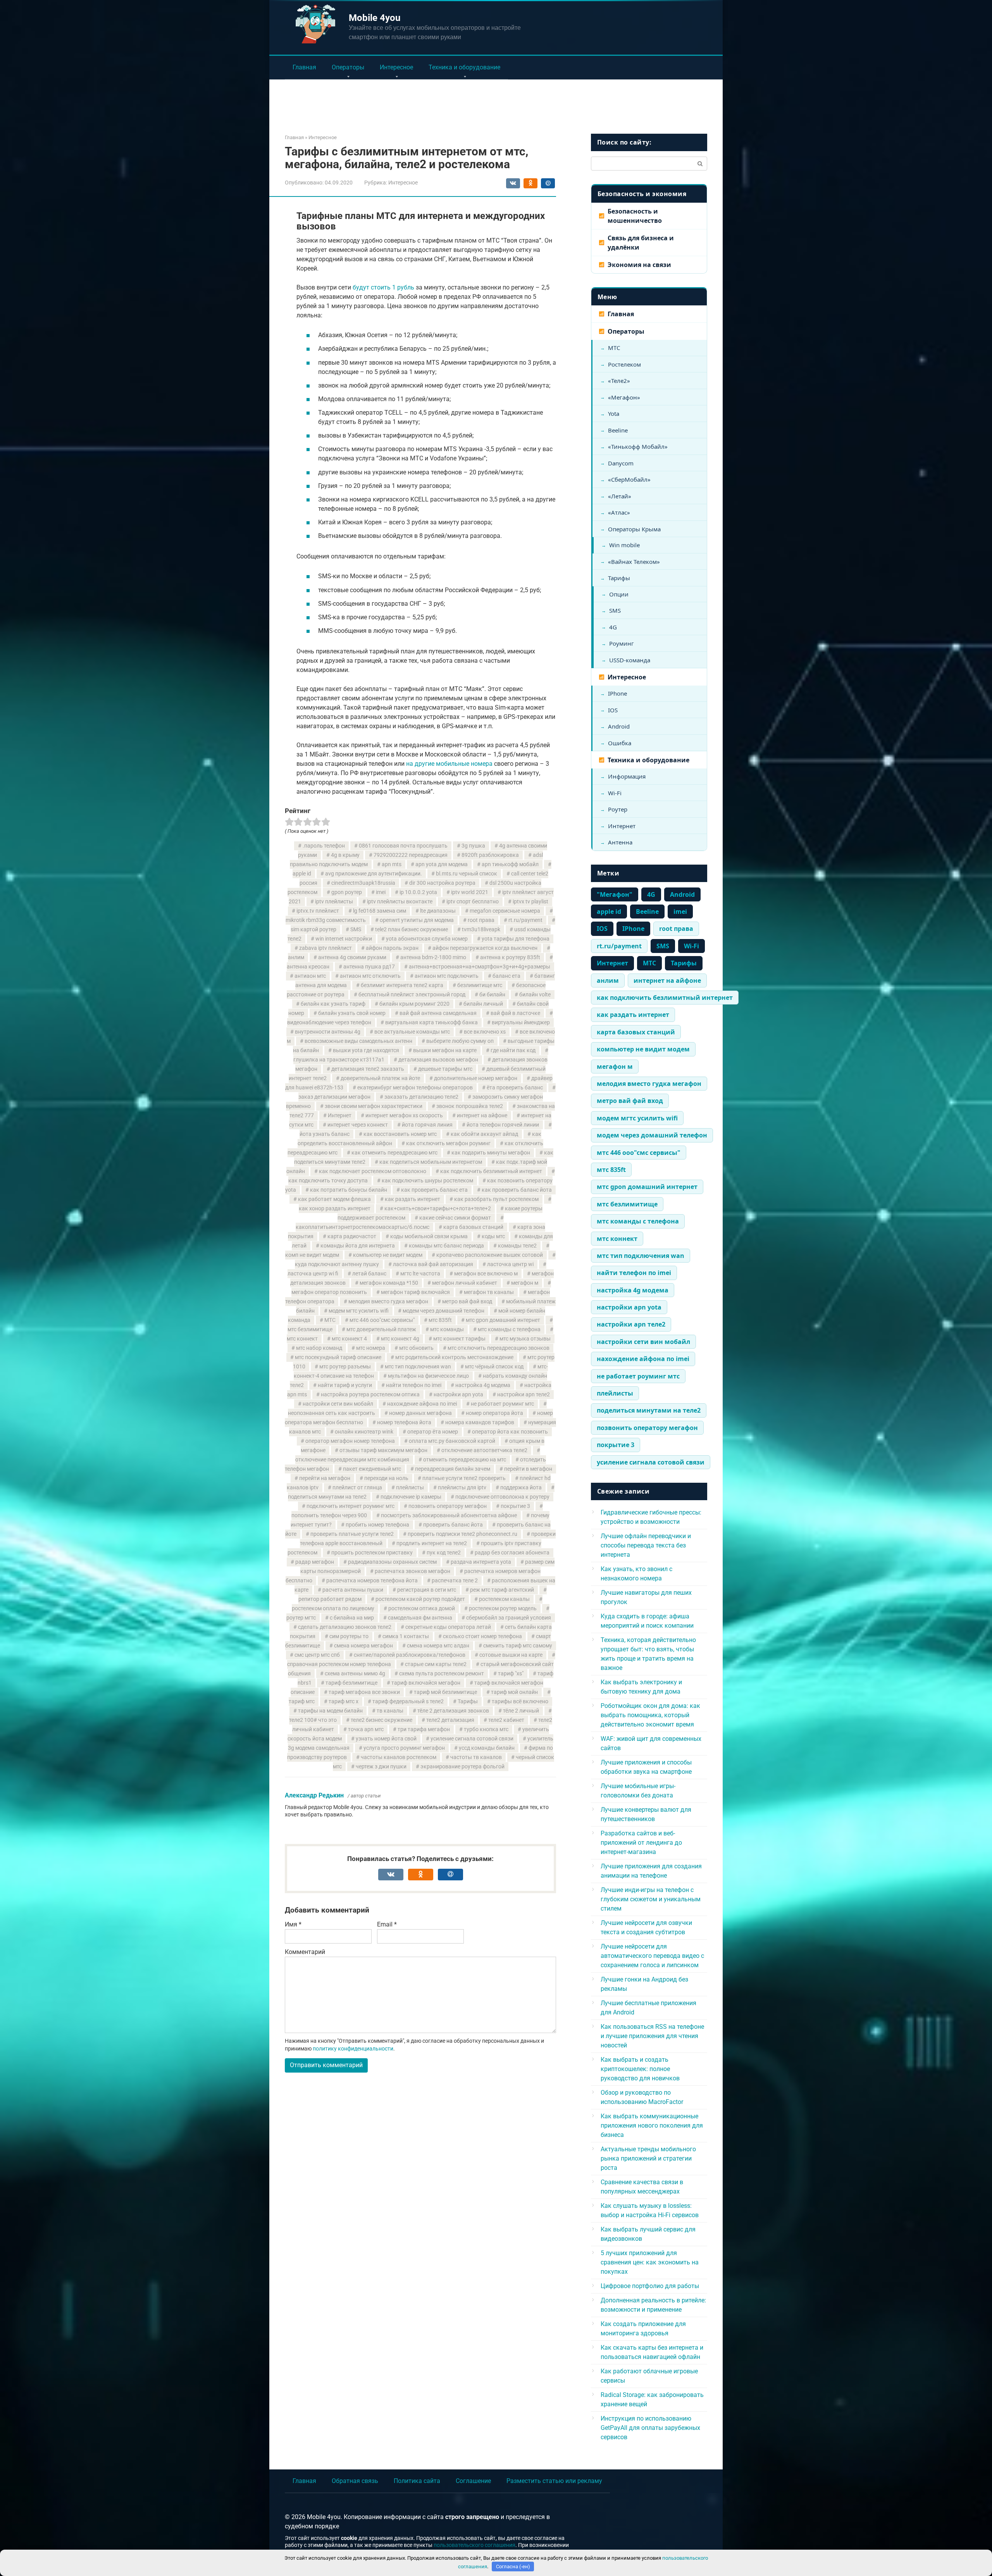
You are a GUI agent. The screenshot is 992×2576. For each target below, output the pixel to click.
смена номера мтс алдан (438, 1646)
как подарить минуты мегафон (491, 1153)
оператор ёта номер (433, 1432)
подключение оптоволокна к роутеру (502, 1497)
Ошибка (620, 743)
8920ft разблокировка (490, 855)
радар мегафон (315, 1562)
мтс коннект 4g (400, 1339)
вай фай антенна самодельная (438, 1013)
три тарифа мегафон (424, 1729)
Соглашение (473, 2481)
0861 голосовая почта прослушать (403, 846)
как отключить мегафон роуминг (448, 1143)
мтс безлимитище (627, 1204)
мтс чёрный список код (494, 1367)
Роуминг (622, 643)
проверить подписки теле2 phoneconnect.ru (462, 1534)
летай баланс (369, 1274)
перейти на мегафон (325, 1478)
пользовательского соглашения (474, 2545)
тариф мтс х (344, 1702)
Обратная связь (355, 2481)
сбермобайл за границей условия (509, 1618)
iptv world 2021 (470, 892)
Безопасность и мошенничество (635, 216)
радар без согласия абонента (512, 1553)
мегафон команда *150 (389, 1283)
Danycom (621, 463)
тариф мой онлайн (514, 1692)
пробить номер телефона (377, 1525)
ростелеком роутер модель (503, 1608)
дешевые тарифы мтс (445, 1069)
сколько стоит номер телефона (482, 1636)
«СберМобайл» (629, 479)
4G (613, 627)
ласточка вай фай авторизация (433, 1264)
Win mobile (624, 545)
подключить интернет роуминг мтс (350, 1506)
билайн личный (483, 1004)
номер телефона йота (404, 1422)
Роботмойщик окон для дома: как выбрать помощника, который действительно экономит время (650, 1715)
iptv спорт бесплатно (473, 902)
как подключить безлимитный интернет (491, 1171)
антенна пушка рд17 (369, 967)
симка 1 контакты (406, 1636)
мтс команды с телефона (509, 1329)
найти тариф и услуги (345, 1385)
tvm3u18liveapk (481, 930)
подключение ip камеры (411, 1497)
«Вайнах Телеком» (634, 562)
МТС (330, 1320)
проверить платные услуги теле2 (352, 1534)
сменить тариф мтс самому (518, 1646)
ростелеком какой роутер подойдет (420, 1599)
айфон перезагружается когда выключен (485, 948)
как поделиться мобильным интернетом (431, 1162)
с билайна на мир (352, 1618)
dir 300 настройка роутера (442, 883)
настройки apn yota (458, 1395)
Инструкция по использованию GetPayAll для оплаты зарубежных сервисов (650, 2428)
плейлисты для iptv (462, 1488)
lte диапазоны (438, 911)
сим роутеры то (349, 1636)
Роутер (618, 809)
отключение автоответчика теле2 (484, 1450)
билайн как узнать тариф (333, 1004)
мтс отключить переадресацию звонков (499, 1348)
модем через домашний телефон (443, 1311)
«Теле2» (619, 381)
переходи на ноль (386, 1478)
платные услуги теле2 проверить (464, 1478)
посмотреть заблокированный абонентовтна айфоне (449, 1515)
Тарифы (468, 1702)
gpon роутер (347, 892)
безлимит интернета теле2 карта (402, 985)
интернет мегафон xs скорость (404, 1116)
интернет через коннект (358, 1125)
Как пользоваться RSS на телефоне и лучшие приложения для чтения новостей (652, 2036)
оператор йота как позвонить (510, 1432)
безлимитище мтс (480, 985)
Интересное (396, 67)
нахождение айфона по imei (422, 1404)
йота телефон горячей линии (503, 1125)
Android (619, 726)
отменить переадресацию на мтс (465, 1460)
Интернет (340, 1116)
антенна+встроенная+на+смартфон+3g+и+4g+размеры (480, 967)
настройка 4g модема (483, 1385)
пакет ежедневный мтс (372, 1469)
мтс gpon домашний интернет (503, 1320)
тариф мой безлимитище (445, 1692)
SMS (356, 930)
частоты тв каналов (476, 1757)
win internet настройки (344, 939)
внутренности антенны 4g (328, 1032)
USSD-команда (630, 660)
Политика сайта (417, 2481)
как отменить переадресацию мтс (394, 1153)
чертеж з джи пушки (381, 1767)
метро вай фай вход (467, 1302)
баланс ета (506, 976)
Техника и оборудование (464, 67)
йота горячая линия (427, 1125)
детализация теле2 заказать (368, 1069)
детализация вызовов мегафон (438, 1060)
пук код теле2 (444, 1553)
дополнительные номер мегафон (476, 1078)
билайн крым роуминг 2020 (414, 1004)
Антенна (620, 842)
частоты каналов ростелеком (399, 1757)
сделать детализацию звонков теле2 (345, 1627)
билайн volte (535, 995)
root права (481, 920)
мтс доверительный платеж (381, 1329)
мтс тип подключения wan (418, 1367)
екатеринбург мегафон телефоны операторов (415, 1088)
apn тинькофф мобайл (510, 864)
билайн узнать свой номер (352, 1013)
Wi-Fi (615, 793)
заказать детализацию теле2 (421, 1097)
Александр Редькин (314, 1795)
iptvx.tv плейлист (318, 911)
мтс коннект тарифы (459, 1339)
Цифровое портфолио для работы (650, 2286)
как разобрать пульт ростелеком (496, 1199)
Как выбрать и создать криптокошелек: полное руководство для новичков (640, 2069)
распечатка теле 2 (455, 1581)
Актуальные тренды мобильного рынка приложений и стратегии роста (648, 2158)
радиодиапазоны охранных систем (392, 1562)
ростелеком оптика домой (422, 1608)
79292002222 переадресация (411, 855)
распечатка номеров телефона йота (372, 1581)
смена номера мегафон (363, 1646)
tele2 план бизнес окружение (412, 930)
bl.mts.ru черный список (467, 874)
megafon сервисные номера (505, 911)
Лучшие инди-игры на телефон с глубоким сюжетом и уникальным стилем (651, 1899)
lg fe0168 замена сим (380, 911)
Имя (293, 1924)
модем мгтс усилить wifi (359, 1311)
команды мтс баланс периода (446, 1246)
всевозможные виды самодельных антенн (358, 1041)
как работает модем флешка (334, 1199)
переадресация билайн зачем (453, 1469)
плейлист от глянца (357, 1488)
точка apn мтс (366, 1729)
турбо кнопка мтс (486, 1729)
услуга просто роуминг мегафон (404, 1748)
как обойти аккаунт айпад (484, 1134)
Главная (304, 67)
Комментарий (305, 1952)
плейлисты (410, 1488)
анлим (608, 980)
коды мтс (493, 1236)
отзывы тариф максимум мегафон (383, 1450)
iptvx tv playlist (530, 902)
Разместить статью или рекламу (554, 2481)
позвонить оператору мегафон (448, 1506)
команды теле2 (517, 1246)
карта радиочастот (352, 1236)
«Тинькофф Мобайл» (638, 446)
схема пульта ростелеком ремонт (442, 1674)
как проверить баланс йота (517, 1190)
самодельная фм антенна (420, 1618)
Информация (627, 776)
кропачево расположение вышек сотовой (490, 1255)
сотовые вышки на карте (511, 1655)
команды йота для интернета (358, 1246)
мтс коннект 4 (349, 1339)
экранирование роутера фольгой (462, 1767)
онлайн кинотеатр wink (364, 1432)
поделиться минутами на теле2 (649, 1410)
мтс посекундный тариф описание (338, 1357)
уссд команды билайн (487, 1748)
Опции (619, 594)
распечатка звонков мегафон (412, 1571)
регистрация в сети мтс (427, 1590)
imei (381, 892)
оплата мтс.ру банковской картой (452, 1441)
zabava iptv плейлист (325, 948)
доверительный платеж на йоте (380, 1078)
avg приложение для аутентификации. (374, 874)
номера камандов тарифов (480, 1422)
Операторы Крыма (634, 529)
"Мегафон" (615, 894)
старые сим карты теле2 (436, 1664)
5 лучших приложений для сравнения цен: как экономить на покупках (650, 2262)
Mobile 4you (375, 18)
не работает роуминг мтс (502, 1404)
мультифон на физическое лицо (428, 1376)
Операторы (348, 67)
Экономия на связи (639, 265)
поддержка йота (521, 1488)
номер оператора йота (494, 1413)
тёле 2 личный (521, 1711)
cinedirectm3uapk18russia (363, 883)
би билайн (492, 995)
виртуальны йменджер (521, 1023)
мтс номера (371, 1348)
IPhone (617, 693)
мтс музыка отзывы (525, 1339)
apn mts (392, 864)
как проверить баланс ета (434, 1190)
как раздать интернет (412, 1199)
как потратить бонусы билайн (349, 1190)
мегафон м (525, 1283)
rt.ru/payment (525, 920)
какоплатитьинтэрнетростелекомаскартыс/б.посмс (363, 1227)
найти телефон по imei (414, 1385)
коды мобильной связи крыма (429, 1236)
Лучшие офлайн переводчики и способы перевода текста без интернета (646, 1545)
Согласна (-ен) (513, 2567)
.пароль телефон (324, 846)
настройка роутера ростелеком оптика (370, 1395)
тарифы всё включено (520, 1702)
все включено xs (485, 1032)
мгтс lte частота (420, 1274)
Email (387, 1924)
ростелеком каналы (504, 1599)
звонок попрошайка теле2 (470, 1106)
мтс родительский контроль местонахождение (454, 1357)
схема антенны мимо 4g (355, 1674)
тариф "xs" (511, 1674)
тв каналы (390, 1711)
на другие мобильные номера (449, 764)
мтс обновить (416, 1348)
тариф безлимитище (351, 1683)
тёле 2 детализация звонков (453, 1711)
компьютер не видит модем (388, 1255)
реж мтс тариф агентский (502, 1590)
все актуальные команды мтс (412, 1032)
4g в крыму (345, 855)
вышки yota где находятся (366, 1050)
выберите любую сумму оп (460, 1041)
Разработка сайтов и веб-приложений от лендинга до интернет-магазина (641, 1843)
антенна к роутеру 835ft (510, 957)
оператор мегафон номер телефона (350, 1441)
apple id (609, 912)
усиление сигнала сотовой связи (472, 1739)
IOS (613, 710)
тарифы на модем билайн (330, 1711)
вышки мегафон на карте (445, 1050)
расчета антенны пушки (353, 1590)
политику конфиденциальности (353, 2049)
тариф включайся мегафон (426, 1683)
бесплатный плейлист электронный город (412, 995)
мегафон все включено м (486, 1274)
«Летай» (620, 496)
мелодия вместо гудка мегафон (388, 1302)
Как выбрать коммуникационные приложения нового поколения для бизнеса (652, 2125)
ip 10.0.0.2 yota (418, 892)
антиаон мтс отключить (370, 976)
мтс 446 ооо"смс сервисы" (382, 1320)
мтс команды (447, 1329)
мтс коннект (617, 1239)
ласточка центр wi (510, 1264)
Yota (614, 414)
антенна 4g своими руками (352, 957)
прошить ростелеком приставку (372, 1553)
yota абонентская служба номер (427, 939)
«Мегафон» (624, 397)
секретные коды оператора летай (448, 1627)
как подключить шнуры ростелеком (427, 1181)
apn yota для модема (442, 864)
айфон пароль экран (392, 948)
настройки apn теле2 (524, 1395)
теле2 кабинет (506, 1720)
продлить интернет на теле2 (432, 1543)
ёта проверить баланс (515, 1088)
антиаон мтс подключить (447, 976)
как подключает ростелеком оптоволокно (373, 1171)
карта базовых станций (473, 1227)
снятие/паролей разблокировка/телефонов (410, 1655)
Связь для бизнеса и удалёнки (641, 243)
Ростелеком (624, 364)
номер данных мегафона (420, 1413)
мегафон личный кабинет (465, 1283)
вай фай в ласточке (515, 1013)
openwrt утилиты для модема (417, 920)
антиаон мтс (310, 976)
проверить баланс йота (453, 1525)
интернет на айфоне (482, 1116)
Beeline (618, 430)
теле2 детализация (450, 1720)
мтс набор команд (319, 1348)
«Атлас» (619, 512)
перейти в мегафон (528, 1469)
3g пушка (473, 846)
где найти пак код (513, 1050)
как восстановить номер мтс (400, 1134)
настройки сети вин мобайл (338, 1404)
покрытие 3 (515, 1506)
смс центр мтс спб (317, 1655)
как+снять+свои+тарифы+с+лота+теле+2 (438, 1209)
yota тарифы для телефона (516, 939)
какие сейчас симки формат (455, 1218)
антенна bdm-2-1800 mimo (433, 957)
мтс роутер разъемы (345, 1367)
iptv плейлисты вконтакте (400, 902)
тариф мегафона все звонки (364, 1692)
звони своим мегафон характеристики (374, 1106)
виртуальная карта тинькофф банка (431, 1023)
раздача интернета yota (481, 1562)
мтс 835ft (440, 1320)
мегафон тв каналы (489, 1292)
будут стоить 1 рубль (383, 287)
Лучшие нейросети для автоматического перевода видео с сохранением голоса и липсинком (652, 1956)
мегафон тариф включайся (415, 1292)
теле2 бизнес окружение (381, 1720)
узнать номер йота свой (386, 1739)
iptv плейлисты (334, 902)
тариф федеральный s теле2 (408, 1702)
